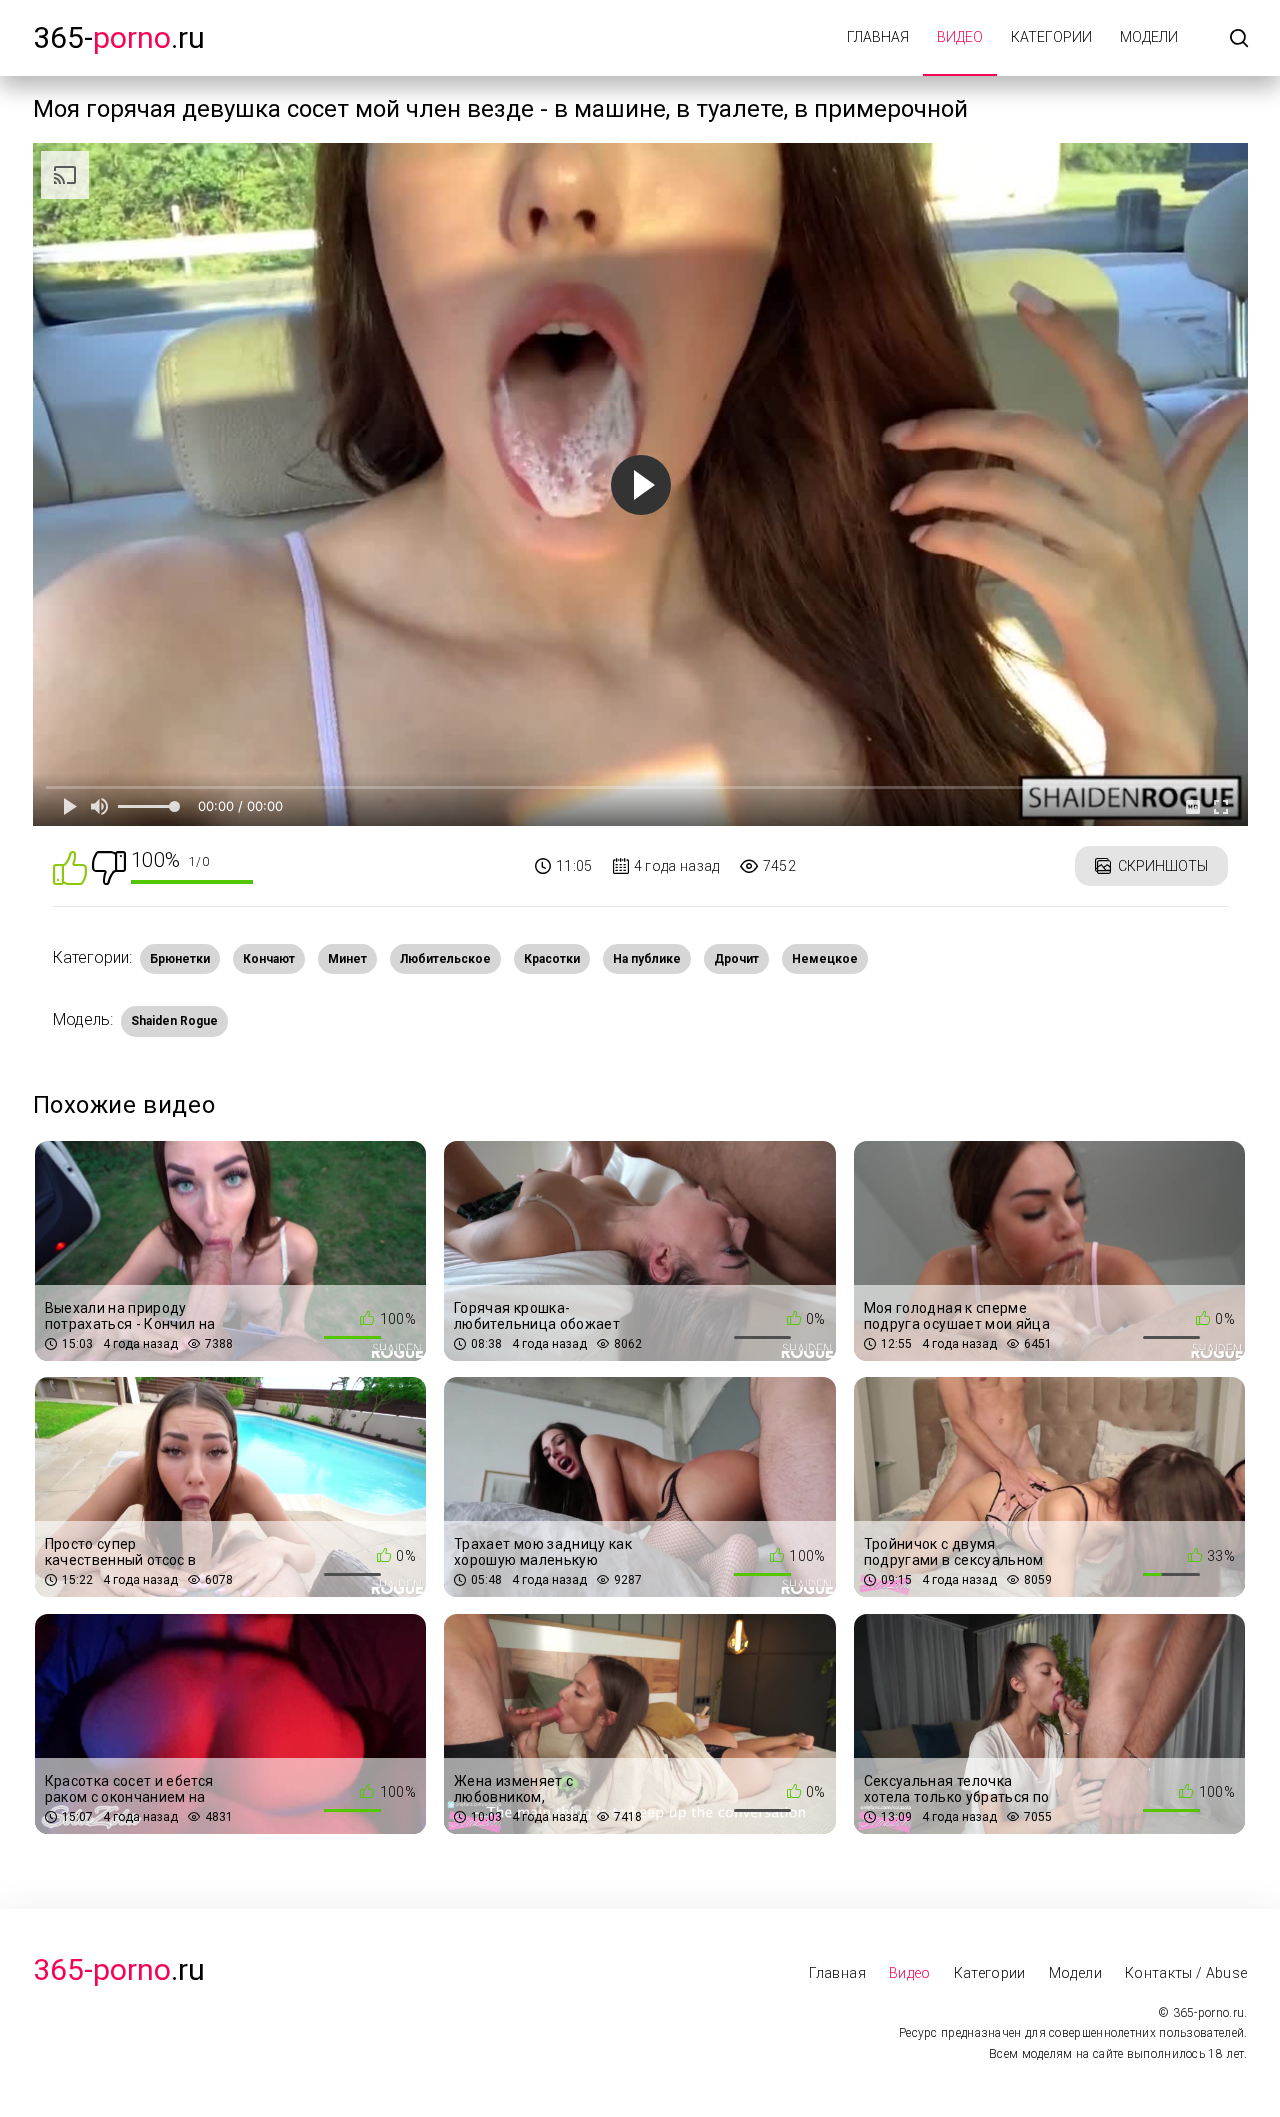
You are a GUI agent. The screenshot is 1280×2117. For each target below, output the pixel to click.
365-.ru (119, 37)
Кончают (269, 959)
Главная (878, 37)
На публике (647, 959)
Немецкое (825, 959)
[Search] (1239, 39)
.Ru (119, 1969)
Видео (960, 37)
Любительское (445, 959)
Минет (347, 959)
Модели (1149, 37)
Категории (1051, 37)
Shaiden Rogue (174, 1021)
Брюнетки (180, 959)
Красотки (552, 959)
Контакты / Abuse (1186, 1973)
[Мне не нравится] (109, 866)
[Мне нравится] (70, 866)
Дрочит (736, 959)
